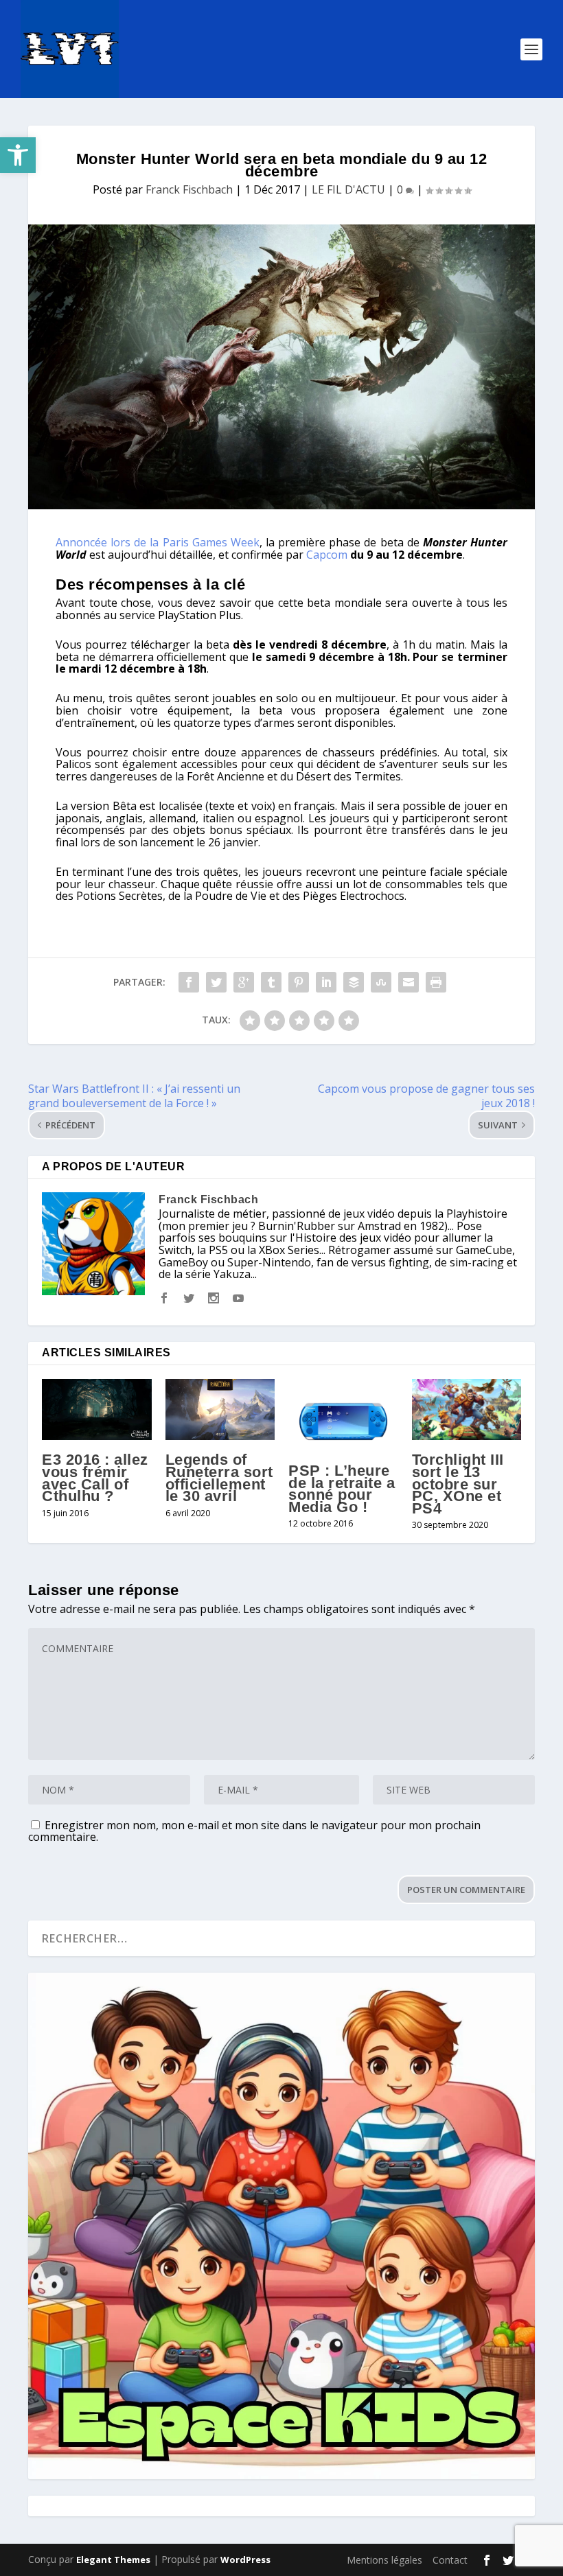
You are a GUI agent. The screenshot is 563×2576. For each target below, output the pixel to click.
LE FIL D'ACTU (348, 189)
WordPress (245, 2560)
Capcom (327, 555)
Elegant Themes (113, 2560)
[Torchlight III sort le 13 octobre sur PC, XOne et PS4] (467, 1410)
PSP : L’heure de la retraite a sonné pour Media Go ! (342, 1489)
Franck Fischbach (189, 189)
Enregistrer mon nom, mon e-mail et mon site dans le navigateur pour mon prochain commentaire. (254, 1831)
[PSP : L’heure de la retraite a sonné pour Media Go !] (343, 1415)
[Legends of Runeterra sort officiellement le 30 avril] (220, 1410)
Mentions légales (384, 2560)
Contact (450, 2560)
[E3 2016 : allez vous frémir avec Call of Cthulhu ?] (97, 1410)
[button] (18, 155)
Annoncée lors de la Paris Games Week (158, 542)
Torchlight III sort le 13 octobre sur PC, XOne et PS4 (458, 1484)
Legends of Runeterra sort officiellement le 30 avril (219, 1478)
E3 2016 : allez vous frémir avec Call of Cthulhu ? (95, 1478)
